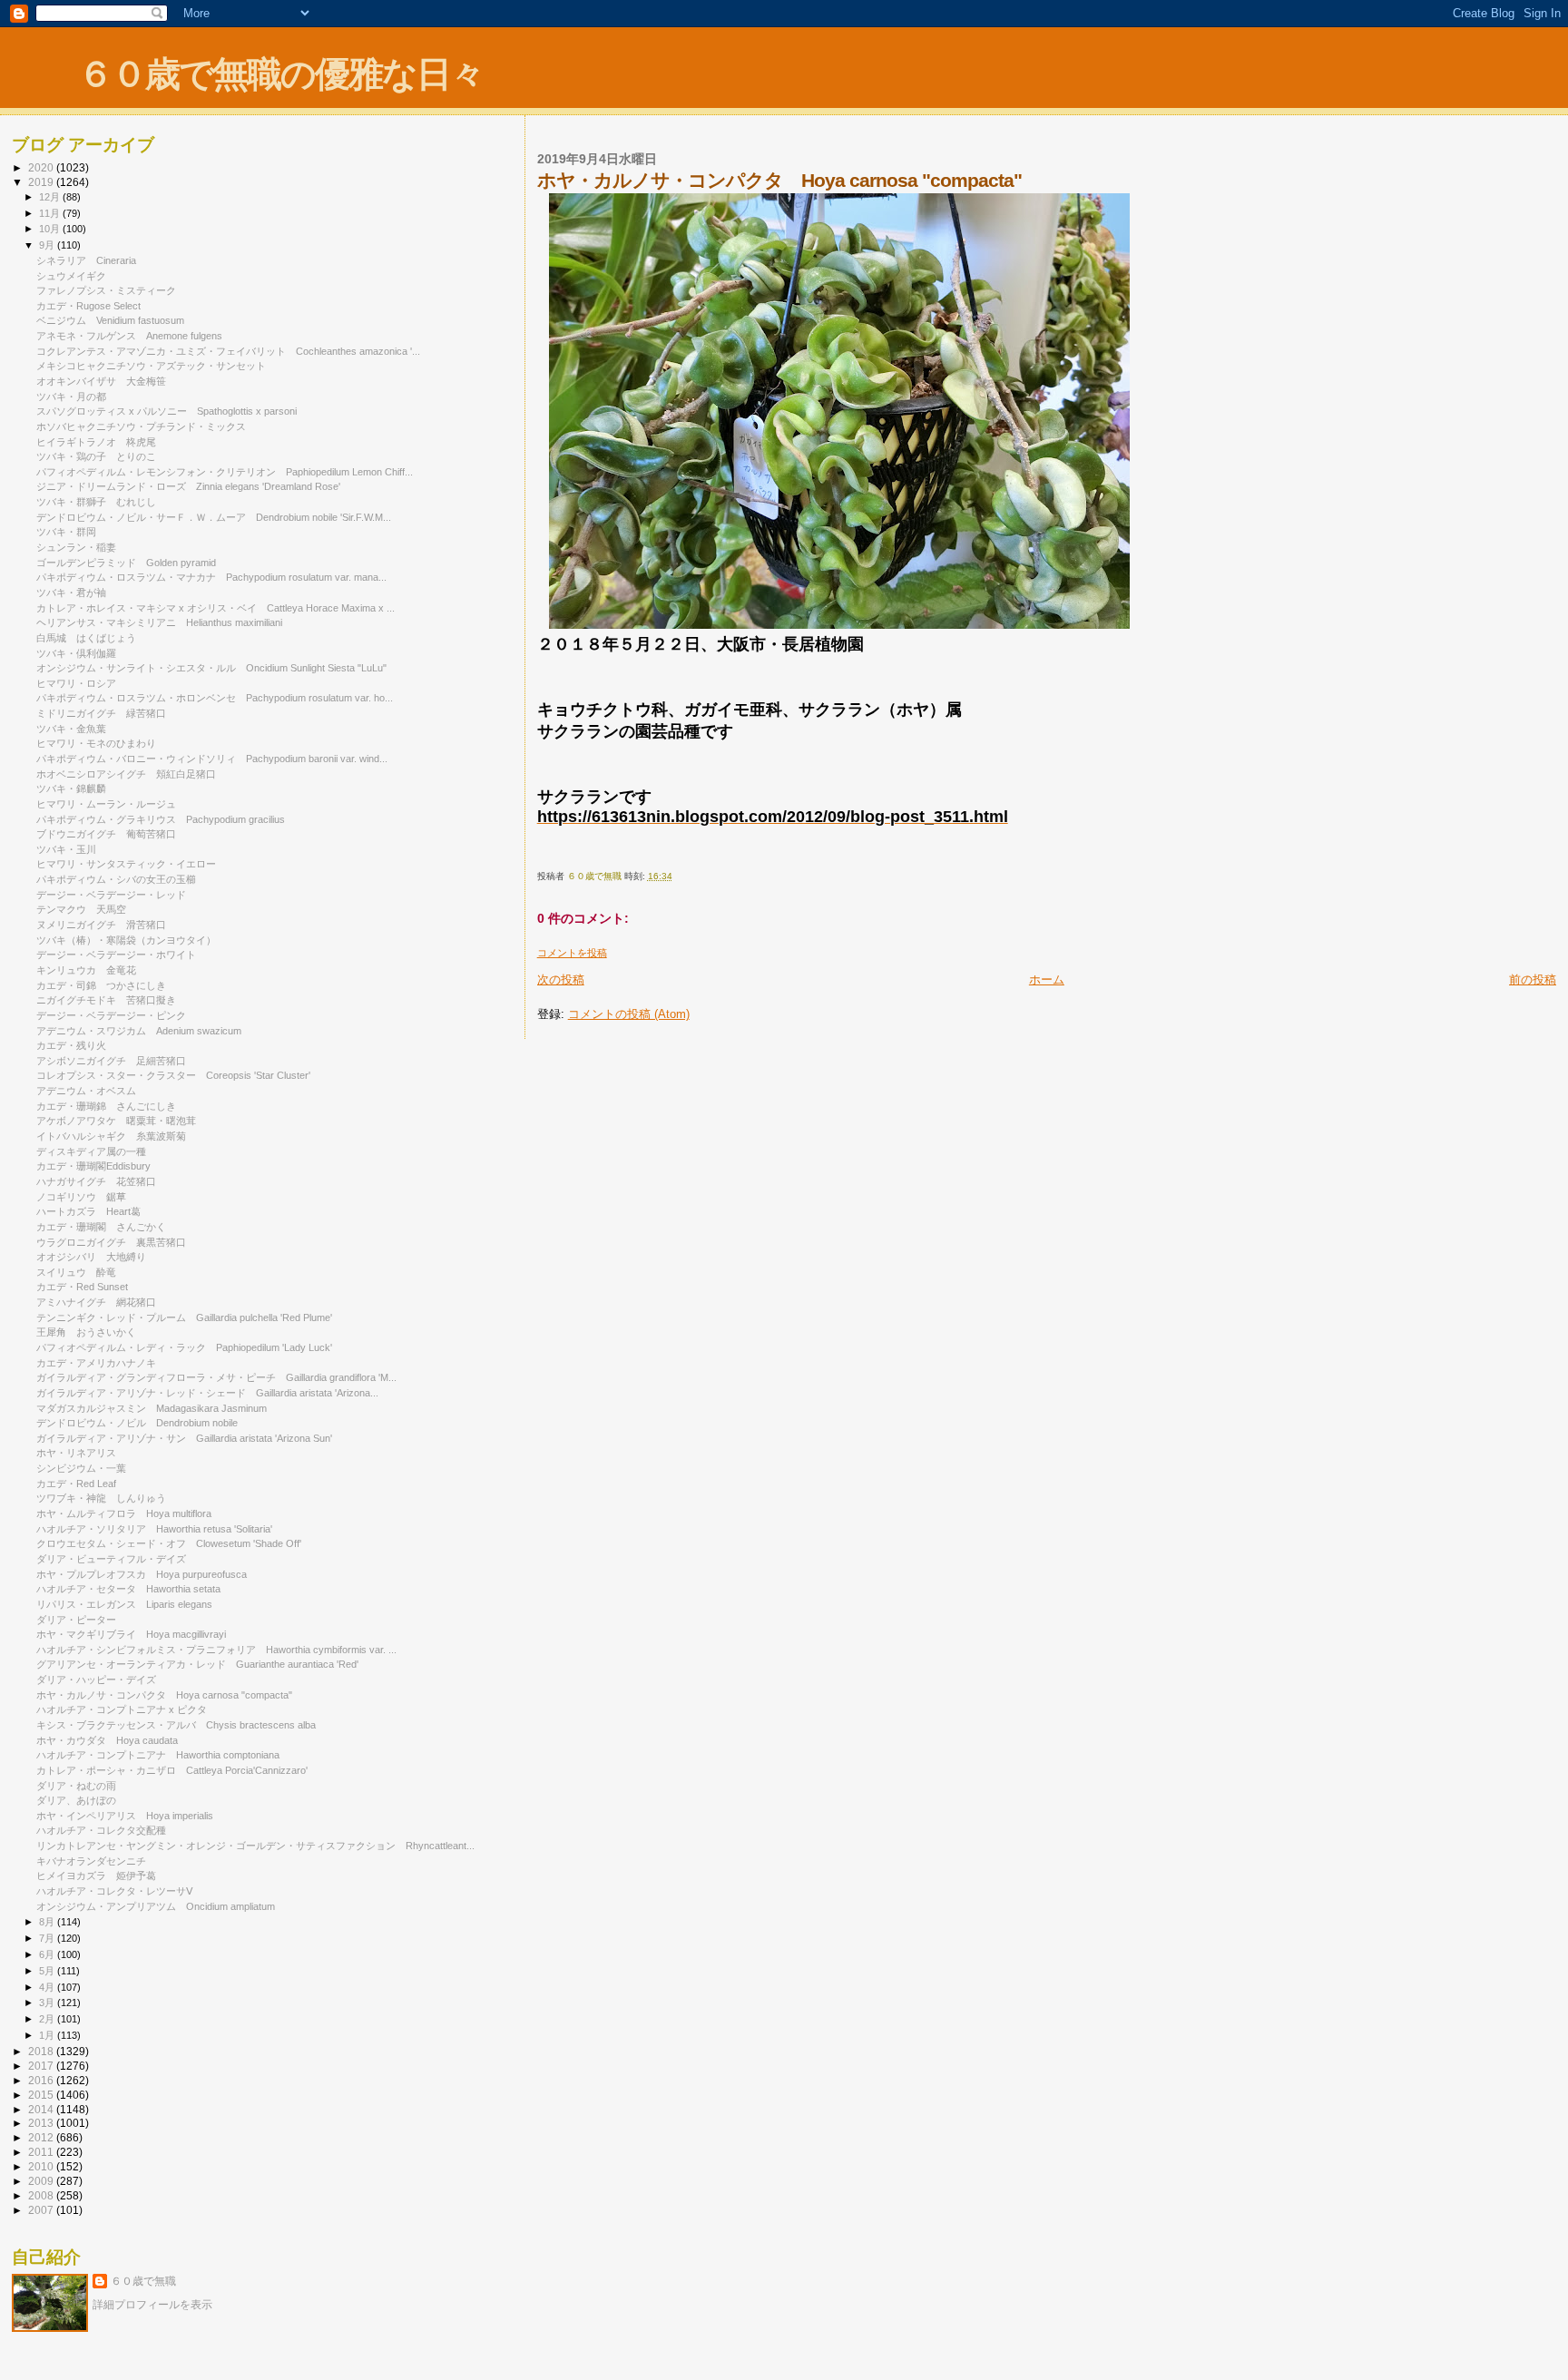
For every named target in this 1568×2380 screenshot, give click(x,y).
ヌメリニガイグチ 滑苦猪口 (101, 925)
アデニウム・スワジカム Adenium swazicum (139, 1031)
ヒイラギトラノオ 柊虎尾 (96, 442)
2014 (42, 2109)
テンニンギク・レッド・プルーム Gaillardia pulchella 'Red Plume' (184, 1317)
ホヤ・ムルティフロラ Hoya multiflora (124, 1513)
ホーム (1047, 979)
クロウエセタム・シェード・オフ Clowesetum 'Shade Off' (169, 1543)
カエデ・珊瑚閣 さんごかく (101, 1227)
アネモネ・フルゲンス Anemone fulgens (129, 336)
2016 (42, 2080)
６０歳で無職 (143, 2281)
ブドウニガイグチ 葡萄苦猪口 (106, 834)
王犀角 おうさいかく (86, 1332)
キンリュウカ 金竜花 (86, 970)
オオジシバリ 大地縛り (91, 1257)
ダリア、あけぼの (76, 1800)
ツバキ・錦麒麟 (71, 788)
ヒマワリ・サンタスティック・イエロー (131, 864)
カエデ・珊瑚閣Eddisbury (93, 1166)
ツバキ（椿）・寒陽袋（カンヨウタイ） (126, 940)
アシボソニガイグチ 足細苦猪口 (111, 1061)
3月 (48, 2003)
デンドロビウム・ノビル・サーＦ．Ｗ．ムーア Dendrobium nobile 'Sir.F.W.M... (214, 517)
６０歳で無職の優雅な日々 (281, 74)
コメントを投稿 (572, 953)
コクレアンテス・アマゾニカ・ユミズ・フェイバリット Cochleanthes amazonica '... (228, 351)
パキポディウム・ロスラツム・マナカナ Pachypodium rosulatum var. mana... (211, 577)
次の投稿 (561, 979)
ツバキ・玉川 (66, 849)
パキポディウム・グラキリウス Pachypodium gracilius (161, 819)
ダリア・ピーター (76, 1620)
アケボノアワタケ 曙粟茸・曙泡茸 (116, 1121)
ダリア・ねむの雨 (76, 1786)
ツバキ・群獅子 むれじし (96, 502)
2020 (42, 167)
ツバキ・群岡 (66, 532)
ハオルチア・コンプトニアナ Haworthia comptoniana (158, 1755)
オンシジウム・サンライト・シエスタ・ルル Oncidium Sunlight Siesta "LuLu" (211, 668)
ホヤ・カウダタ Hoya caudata (107, 1740)
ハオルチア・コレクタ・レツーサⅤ (115, 1891)
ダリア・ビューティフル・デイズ (116, 1559)
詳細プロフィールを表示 (152, 2305)
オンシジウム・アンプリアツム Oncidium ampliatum (156, 1906)
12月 (51, 197)
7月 (48, 1938)
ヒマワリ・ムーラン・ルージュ (111, 804)
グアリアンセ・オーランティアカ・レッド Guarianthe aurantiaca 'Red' (197, 1664)
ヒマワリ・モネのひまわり (96, 743)
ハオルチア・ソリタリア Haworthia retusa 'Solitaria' (154, 1529)
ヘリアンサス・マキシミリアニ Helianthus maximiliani (159, 622)
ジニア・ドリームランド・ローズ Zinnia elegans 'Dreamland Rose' (188, 486)
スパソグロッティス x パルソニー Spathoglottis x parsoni (167, 411)
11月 (51, 213)
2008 (42, 2195)
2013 (42, 2123)
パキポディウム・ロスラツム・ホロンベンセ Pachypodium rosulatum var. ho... (215, 698)
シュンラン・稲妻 (81, 547)
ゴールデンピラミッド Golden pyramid (126, 563)
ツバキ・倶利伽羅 (76, 653)
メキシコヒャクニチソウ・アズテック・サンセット (151, 366)
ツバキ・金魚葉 (71, 729)
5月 (48, 1971)
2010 (42, 2166)
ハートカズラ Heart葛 (88, 1211)
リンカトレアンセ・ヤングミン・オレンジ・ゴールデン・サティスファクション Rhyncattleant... (255, 1846)
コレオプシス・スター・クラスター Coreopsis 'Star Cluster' (173, 1075)
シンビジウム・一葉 (86, 1468)
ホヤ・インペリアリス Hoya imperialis (125, 1816)
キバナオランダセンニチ (91, 1861)
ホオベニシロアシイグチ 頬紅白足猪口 (126, 774)
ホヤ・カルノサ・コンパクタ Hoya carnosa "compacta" (164, 1695)
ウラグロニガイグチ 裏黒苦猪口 (111, 1242)
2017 (42, 2066)
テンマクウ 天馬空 (81, 909)
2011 (42, 2152)
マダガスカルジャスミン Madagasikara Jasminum (152, 1408)
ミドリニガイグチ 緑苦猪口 (101, 713)
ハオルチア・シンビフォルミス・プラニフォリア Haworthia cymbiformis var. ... (216, 1650)
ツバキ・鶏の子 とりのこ (96, 456)
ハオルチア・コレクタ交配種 (106, 1830)
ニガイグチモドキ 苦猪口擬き (106, 1000)
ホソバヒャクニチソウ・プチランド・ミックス (141, 426)
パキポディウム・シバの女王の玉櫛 (121, 879)
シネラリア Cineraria (86, 260)
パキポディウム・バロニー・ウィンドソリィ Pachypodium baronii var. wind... (212, 759)
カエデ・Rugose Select (88, 306)
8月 (48, 1922)
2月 (48, 2019)
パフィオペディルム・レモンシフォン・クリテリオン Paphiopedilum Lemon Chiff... (225, 472)
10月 (51, 229)
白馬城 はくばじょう (86, 638)
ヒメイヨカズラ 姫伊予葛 (96, 1876)
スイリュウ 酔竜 (76, 1272)
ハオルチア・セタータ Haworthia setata (128, 1589)
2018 (42, 2051)
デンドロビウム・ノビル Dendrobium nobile (137, 1423)
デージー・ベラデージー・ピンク (116, 1015)
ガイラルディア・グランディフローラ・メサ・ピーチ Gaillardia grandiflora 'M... (216, 1377)
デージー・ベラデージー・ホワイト (121, 955)
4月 (48, 1987)
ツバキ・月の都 (76, 397)
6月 (48, 1954)
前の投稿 (1533, 979)
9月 (48, 245)
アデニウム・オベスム (93, 1091)
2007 (42, 2210)
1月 (48, 2035)
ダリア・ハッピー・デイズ (101, 1680)
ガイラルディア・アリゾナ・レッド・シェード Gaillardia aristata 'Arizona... (207, 1393)
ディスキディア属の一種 (91, 1151)
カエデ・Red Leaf (81, 1484)
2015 (42, 2095)
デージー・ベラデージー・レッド (111, 895)
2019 (42, 182)
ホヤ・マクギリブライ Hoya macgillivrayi (131, 1634)
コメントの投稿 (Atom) (629, 1014)
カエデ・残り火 (71, 1045)
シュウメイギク (71, 276)
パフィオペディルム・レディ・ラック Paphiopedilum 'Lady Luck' (184, 1347)
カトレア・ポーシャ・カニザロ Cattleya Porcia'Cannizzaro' (172, 1770)
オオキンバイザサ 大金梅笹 (101, 381)
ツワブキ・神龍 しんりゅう (101, 1498)
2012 (42, 2137)
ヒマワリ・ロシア (76, 683)
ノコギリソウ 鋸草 (81, 1197)
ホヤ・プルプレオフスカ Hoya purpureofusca (142, 1574)
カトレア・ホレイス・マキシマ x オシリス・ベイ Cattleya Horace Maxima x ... (216, 608)
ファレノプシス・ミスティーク (111, 290)
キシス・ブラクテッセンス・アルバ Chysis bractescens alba (176, 1725)
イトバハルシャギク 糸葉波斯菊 (111, 1136)
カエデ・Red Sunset (82, 1287)
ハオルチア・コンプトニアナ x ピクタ (127, 1709)
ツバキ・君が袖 (76, 593)
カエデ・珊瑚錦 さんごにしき (106, 1106)
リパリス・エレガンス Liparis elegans (124, 1604)
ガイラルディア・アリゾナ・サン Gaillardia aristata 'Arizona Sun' (184, 1438)
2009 (42, 2181)
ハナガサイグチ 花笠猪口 (96, 1181)
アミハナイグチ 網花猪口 (96, 1302)
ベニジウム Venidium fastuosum (110, 320)
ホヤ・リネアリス (76, 1453)
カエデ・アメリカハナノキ (96, 1363)
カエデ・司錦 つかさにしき (101, 985)
